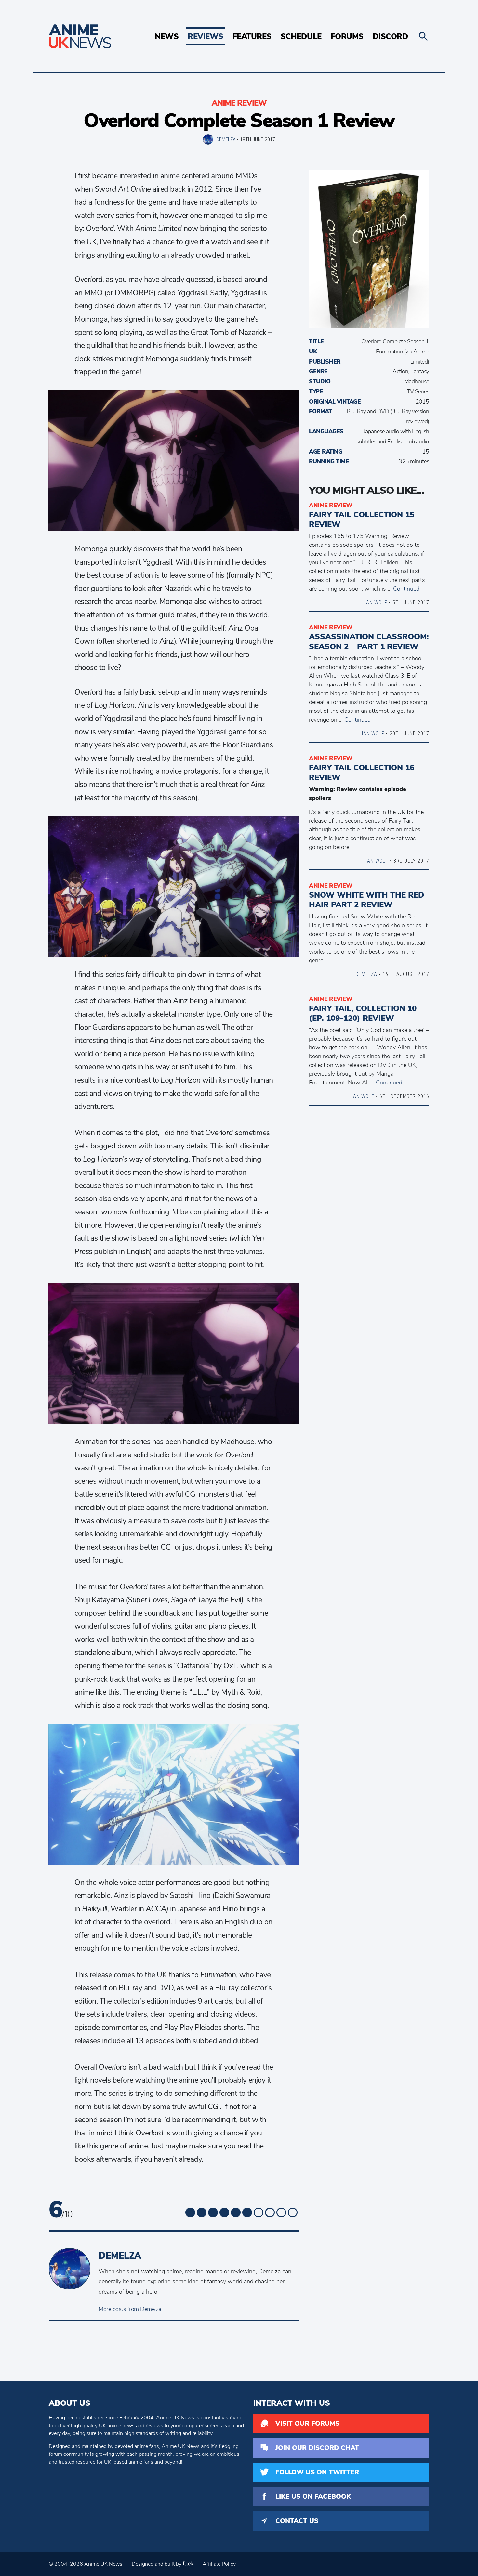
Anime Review (239, 103)
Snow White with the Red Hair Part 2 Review (367, 900)
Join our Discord (317, 2448)
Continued (406, 589)
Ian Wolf (376, 602)
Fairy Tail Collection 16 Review (362, 773)
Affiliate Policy (219, 2564)
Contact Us (297, 2521)
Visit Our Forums (307, 2423)
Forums (347, 36)
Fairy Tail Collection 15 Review (362, 519)
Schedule (301, 36)
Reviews (206, 36)
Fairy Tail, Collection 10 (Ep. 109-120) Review (363, 1013)
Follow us (317, 2472)
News (167, 36)
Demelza (226, 139)
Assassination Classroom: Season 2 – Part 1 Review (369, 642)
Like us (313, 2497)
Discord (391, 36)
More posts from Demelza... (132, 2309)
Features (252, 36)
